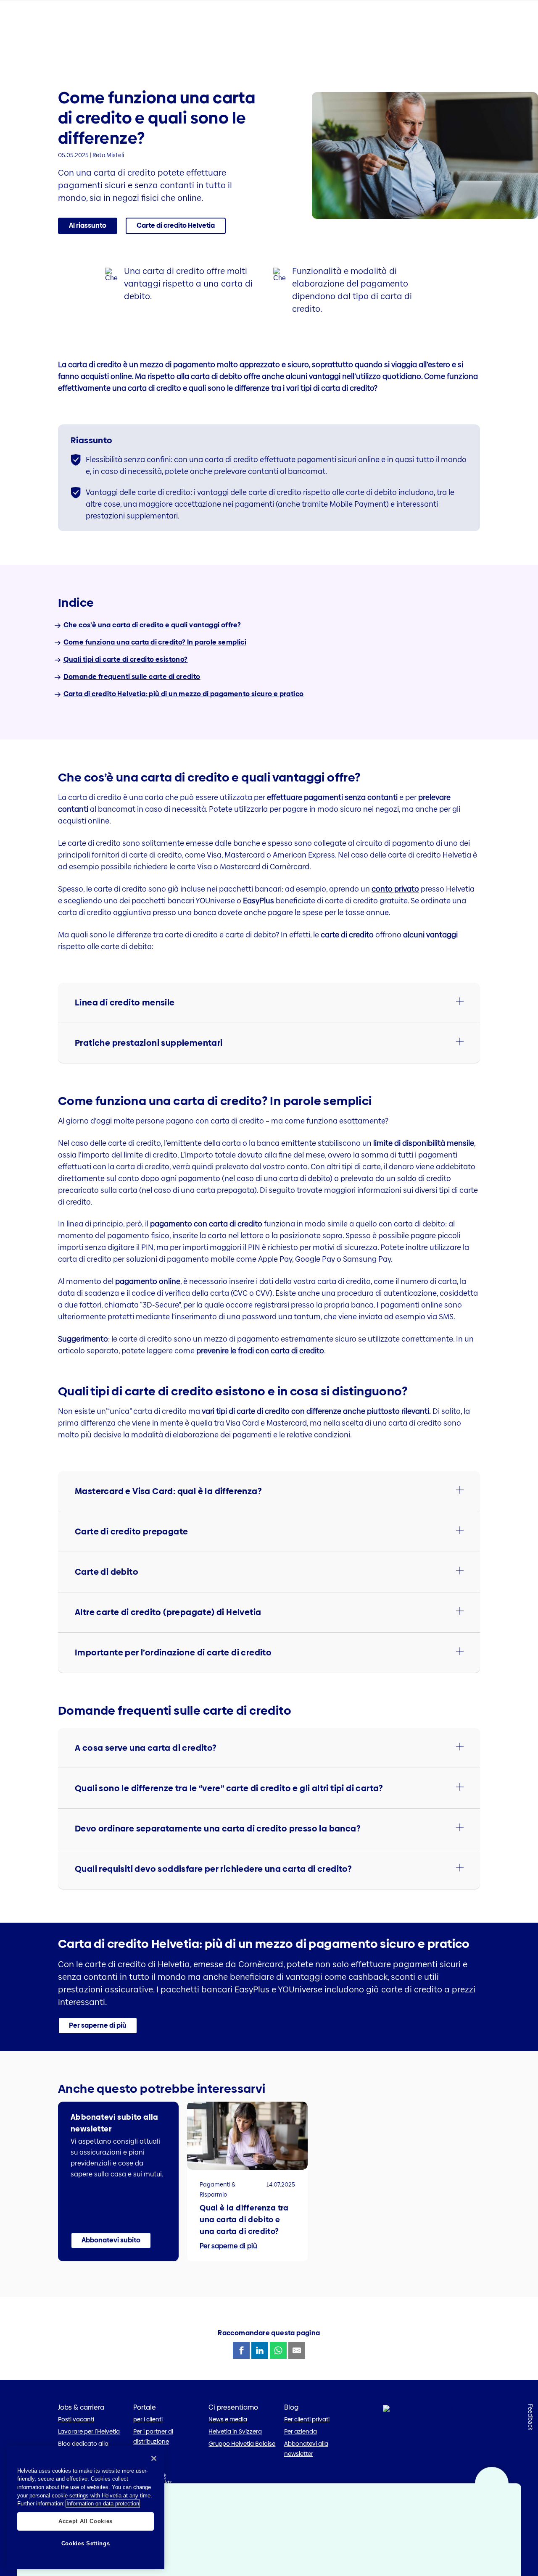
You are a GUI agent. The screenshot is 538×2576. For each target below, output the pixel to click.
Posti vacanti (76, 2419)
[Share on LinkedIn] (260, 2350)
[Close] (154, 2458)
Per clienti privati (307, 2419)
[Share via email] (297, 2350)
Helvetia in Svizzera (235, 2431)
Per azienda (301, 2431)
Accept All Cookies (86, 2521)
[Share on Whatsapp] (278, 2350)
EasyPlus (258, 901)
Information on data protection (103, 2504)
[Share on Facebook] (241, 2350)
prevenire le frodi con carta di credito (260, 1351)
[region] (86, 2508)
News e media (228, 2419)
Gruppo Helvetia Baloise (242, 2444)
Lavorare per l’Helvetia (89, 2431)
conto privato (395, 889)
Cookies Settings (86, 2543)
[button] (176, 226)
